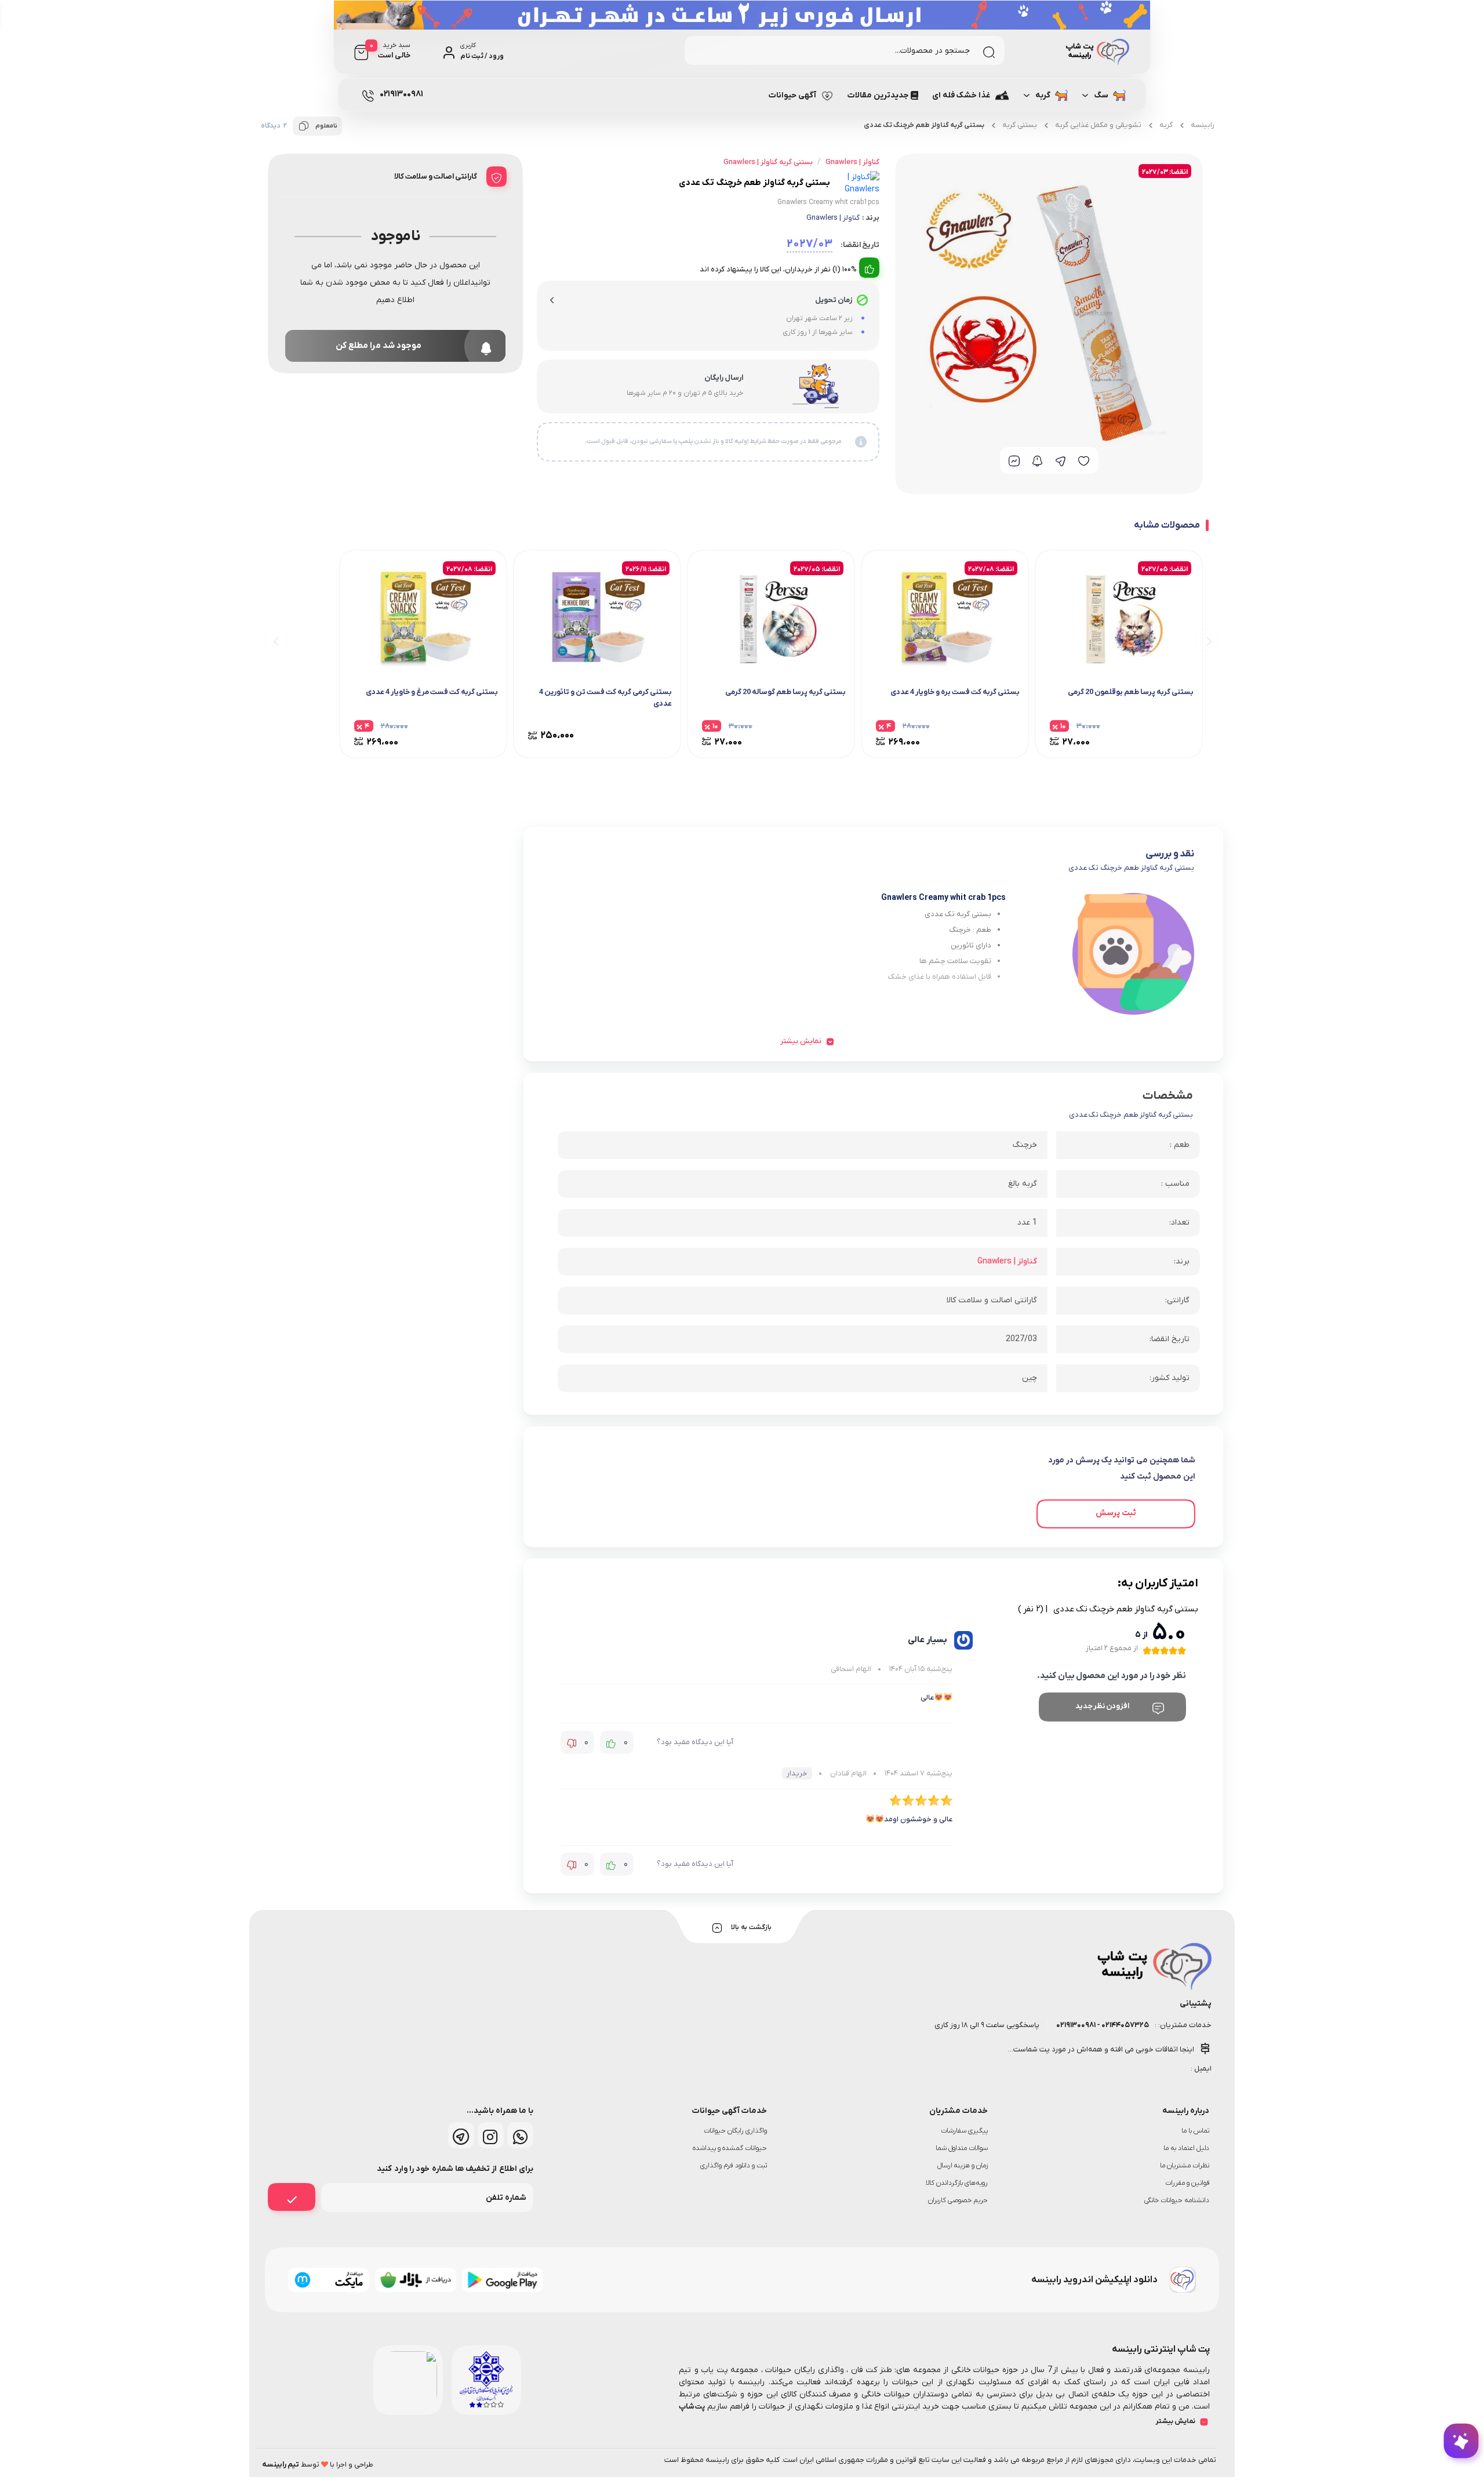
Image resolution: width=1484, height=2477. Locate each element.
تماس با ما (1195, 2131)
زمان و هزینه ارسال (963, 2166)
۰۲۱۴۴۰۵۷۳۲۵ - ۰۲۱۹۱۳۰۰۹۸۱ (1102, 2025)
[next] (276, 640)
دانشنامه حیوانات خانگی (1177, 2200)
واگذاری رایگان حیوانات (735, 2131)
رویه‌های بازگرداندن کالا (957, 2183)
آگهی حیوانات (792, 95)
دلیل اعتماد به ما (1186, 2148)
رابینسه (1203, 125)
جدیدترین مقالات (878, 95)
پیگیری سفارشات (964, 2131)
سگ (1101, 95)
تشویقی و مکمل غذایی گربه (1098, 125)
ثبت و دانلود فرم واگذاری (734, 2166)
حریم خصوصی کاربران (958, 2200)
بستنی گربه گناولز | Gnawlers (768, 162)
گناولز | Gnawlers (833, 218)
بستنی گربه (1020, 125)
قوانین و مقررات (1187, 2183)
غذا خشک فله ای (961, 95)
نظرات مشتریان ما (1185, 2166)
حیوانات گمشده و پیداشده (730, 2148)
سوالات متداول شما (962, 2148)
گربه (1043, 95)
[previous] (1207, 640)
